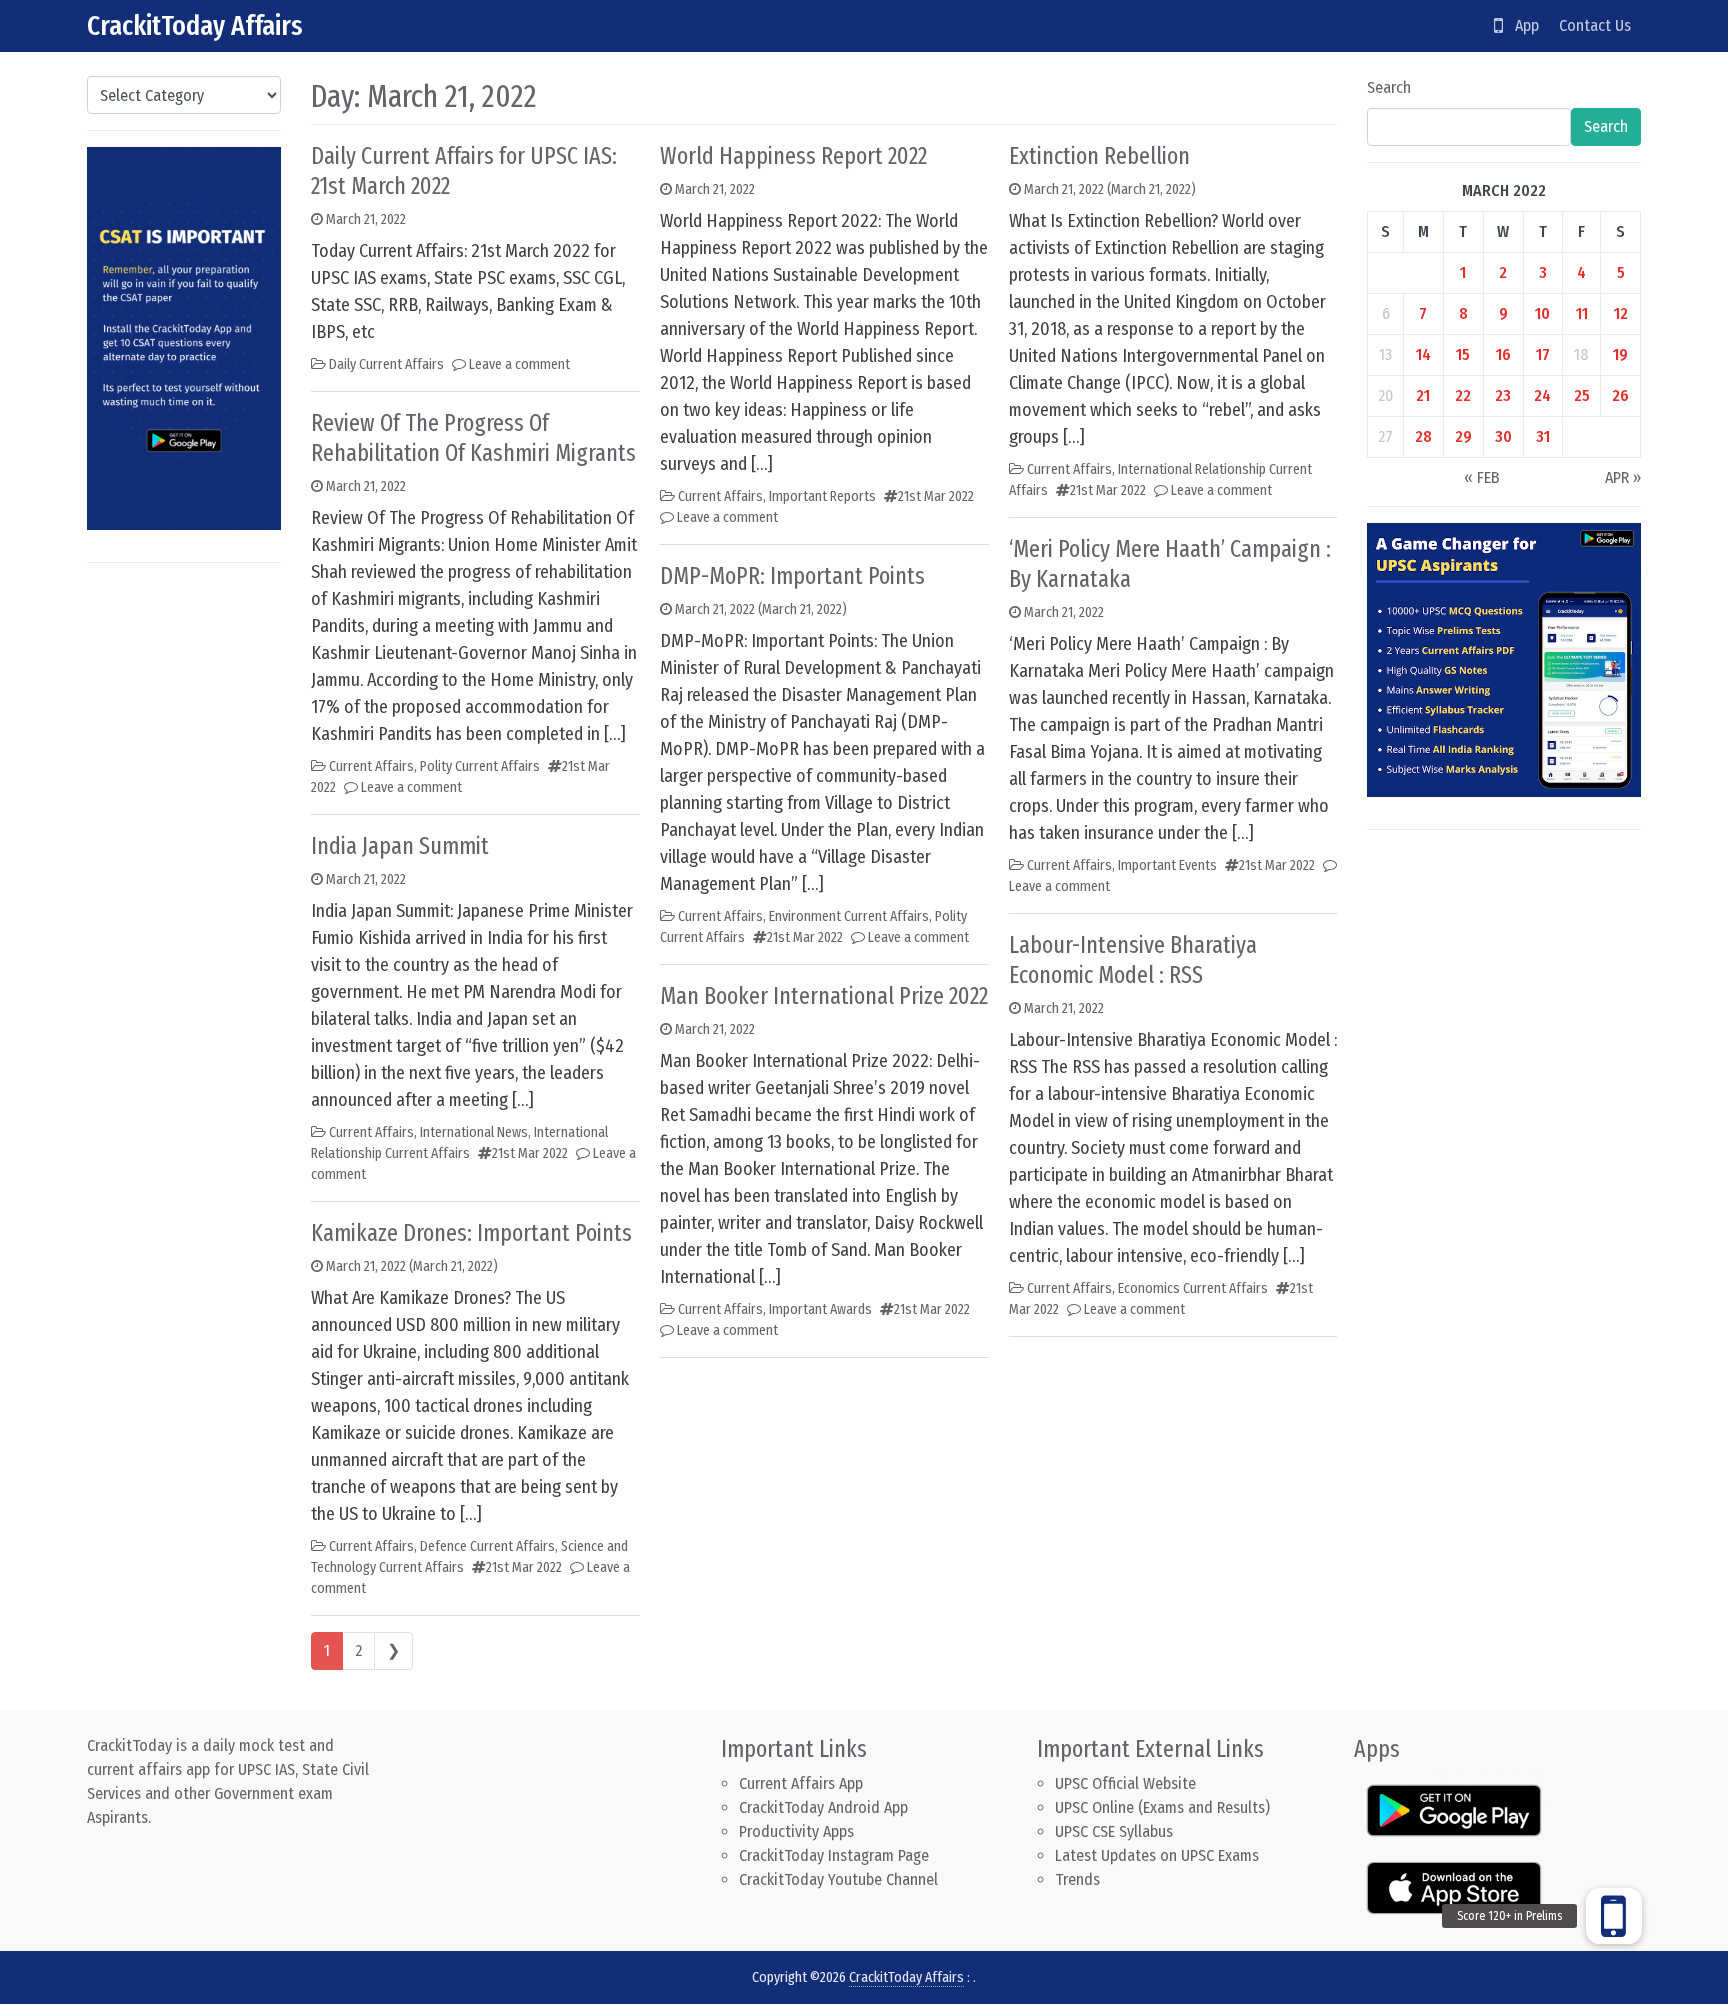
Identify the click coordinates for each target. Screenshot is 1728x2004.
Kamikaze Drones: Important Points (471, 1233)
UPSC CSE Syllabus (1116, 1831)
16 (1503, 354)
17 (1543, 354)
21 (1423, 395)
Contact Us (1595, 25)
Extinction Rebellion (1099, 156)
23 (1503, 395)
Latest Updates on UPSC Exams (1157, 1855)
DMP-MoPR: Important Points (792, 576)
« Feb (1482, 477)
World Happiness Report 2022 (793, 156)
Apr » (1623, 477)
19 (1620, 354)
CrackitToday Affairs (195, 25)
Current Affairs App (801, 1783)
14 (1423, 354)
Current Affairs (371, 766)
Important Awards (820, 1309)
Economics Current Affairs (1193, 1288)
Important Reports (822, 496)
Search (1389, 87)
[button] (1614, 1916)
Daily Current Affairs (386, 364)
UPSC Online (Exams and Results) (1162, 1807)
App (1521, 25)
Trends (1077, 1879)
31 (1543, 436)
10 (1542, 313)
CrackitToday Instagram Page (834, 1855)
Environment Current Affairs (849, 916)
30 (1503, 436)
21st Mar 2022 (530, 1153)
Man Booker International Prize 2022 (824, 996)
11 (1582, 313)
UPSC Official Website (1125, 1783)
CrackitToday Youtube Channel (838, 1879)
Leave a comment (519, 364)
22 (1463, 395)
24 (1542, 395)
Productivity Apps (796, 1831)
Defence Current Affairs (487, 1546)
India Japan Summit (400, 846)
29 (1463, 436)
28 (1423, 436)
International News (474, 1132)
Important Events (1167, 865)
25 (1582, 395)
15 (1463, 354)
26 (1620, 395)
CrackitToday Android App (823, 1807)
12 (1621, 313)
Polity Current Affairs (480, 766)
